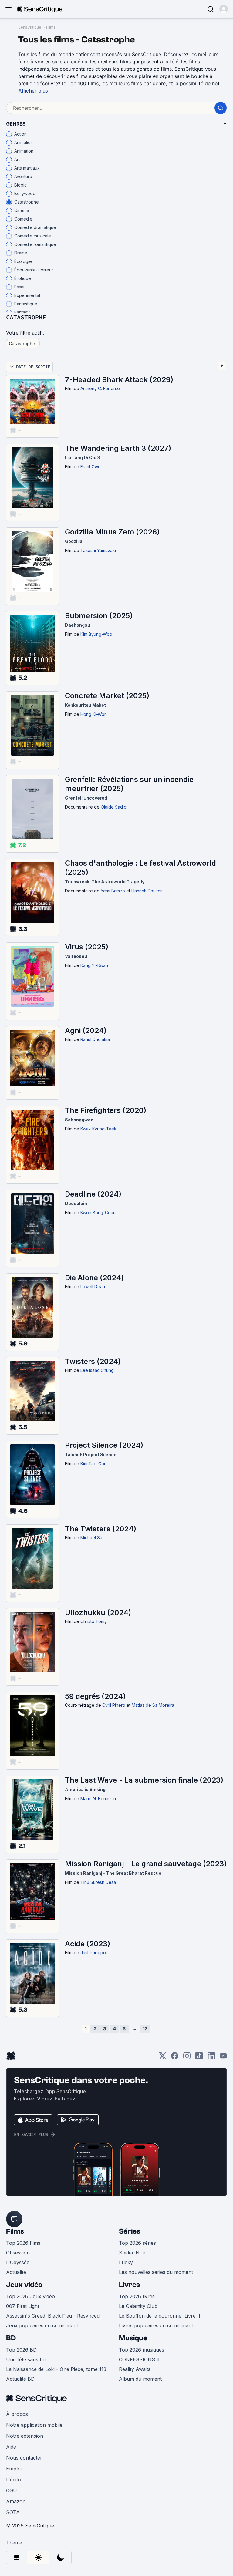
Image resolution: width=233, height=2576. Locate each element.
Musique (133, 2338)
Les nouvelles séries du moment (156, 2272)
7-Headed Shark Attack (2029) (119, 380)
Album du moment (140, 2379)
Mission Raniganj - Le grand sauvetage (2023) (146, 1864)
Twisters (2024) (93, 1361)
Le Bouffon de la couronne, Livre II (160, 2316)
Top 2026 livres (137, 2296)
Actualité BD (20, 2379)
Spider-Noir (132, 2253)
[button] (224, 9)
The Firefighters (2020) (106, 1110)
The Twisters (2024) (101, 1529)
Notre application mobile (34, 2425)
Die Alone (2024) (94, 1278)
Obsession (18, 2253)
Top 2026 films (23, 2243)
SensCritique (30, 27)
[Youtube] (223, 2058)
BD (11, 2338)
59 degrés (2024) (95, 1696)
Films (51, 27)
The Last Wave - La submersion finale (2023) (144, 1780)
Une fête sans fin (26, 2359)
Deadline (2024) (93, 1194)
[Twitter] (163, 2058)
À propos (17, 2414)
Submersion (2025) (99, 616)
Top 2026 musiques (142, 2350)
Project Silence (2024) (104, 1445)
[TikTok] (199, 2058)
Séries (130, 2231)
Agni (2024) (86, 1030)
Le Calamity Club (138, 2306)
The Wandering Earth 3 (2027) (118, 448)
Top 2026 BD (21, 2350)
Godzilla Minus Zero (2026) (112, 532)
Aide (11, 2447)
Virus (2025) (87, 947)
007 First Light (23, 2306)
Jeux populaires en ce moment (42, 2325)
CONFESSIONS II (139, 2359)
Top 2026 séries (137, 2243)
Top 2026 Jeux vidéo (30, 2296)
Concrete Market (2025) (107, 696)
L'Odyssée (18, 2262)
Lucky (126, 2262)
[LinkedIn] (211, 2058)
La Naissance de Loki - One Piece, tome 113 (56, 2369)
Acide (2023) (88, 1944)
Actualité (16, 2272)
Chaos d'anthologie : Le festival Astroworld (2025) (140, 868)
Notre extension (25, 2436)
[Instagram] (187, 2058)
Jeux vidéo (24, 2285)
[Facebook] (175, 2058)
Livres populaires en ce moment (156, 2325)
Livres (129, 2285)
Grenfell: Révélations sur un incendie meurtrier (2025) (129, 784)
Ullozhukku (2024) (98, 1613)
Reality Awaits (135, 2369)
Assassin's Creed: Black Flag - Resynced (53, 2316)
